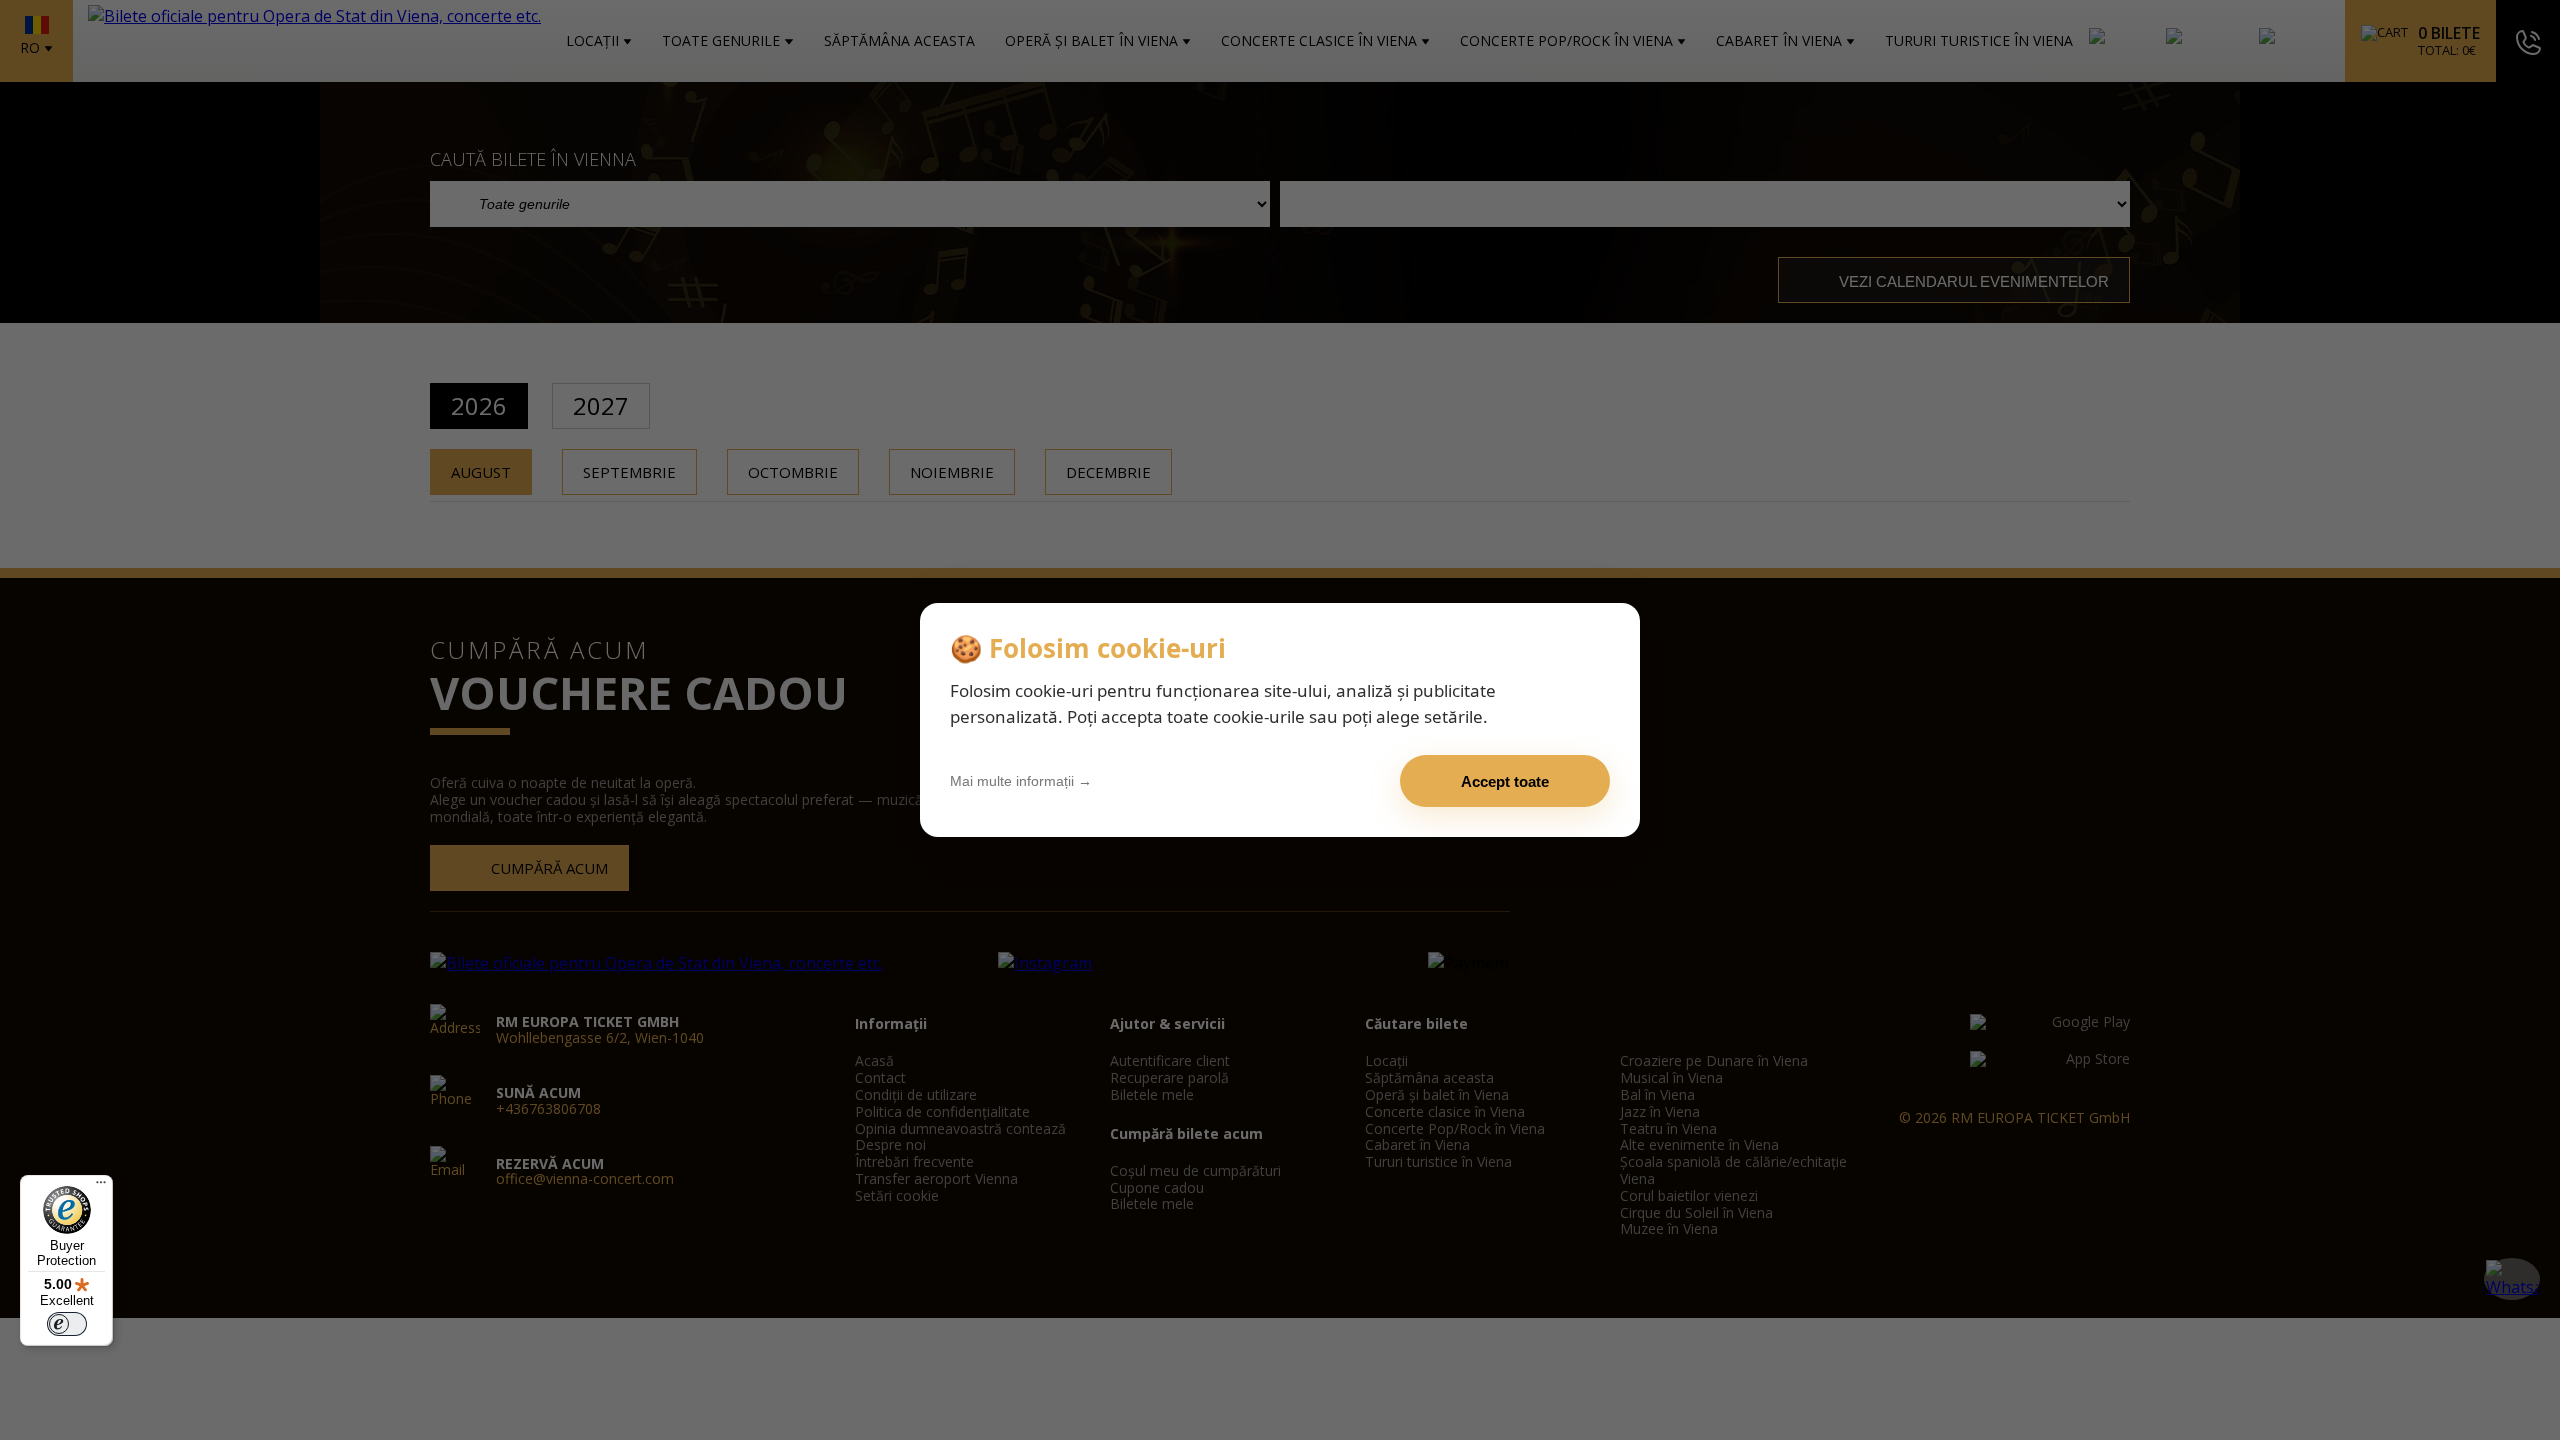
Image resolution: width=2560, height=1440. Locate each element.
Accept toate (1505, 781)
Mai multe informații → (1021, 781)
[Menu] (101, 1187)
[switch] (67, 1324)
